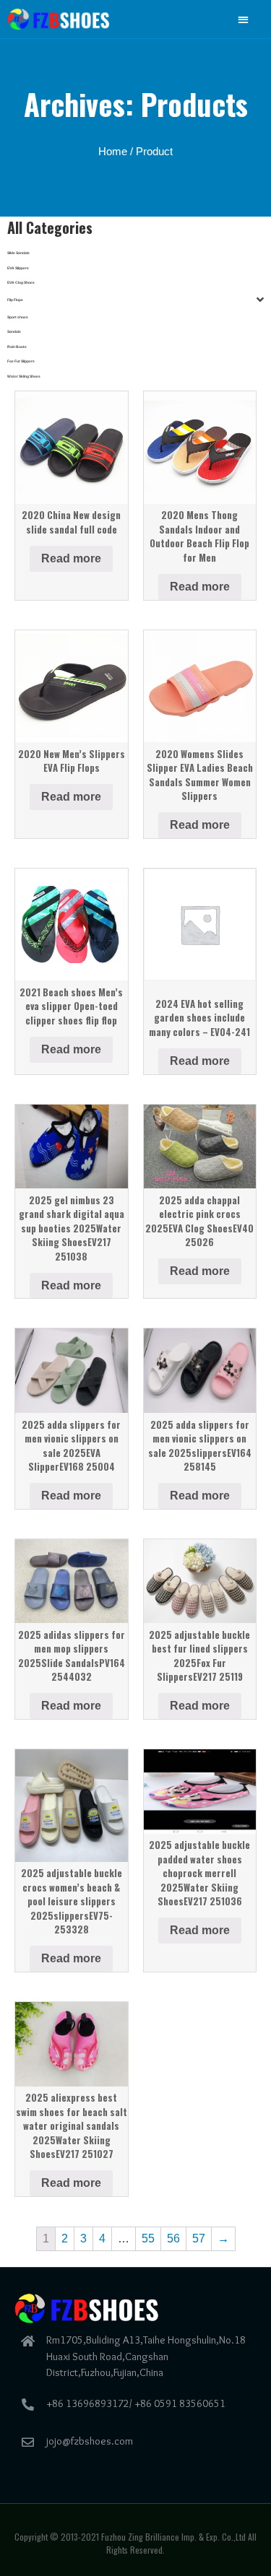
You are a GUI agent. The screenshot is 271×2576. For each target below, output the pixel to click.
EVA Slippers (18, 268)
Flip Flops (15, 300)
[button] (244, 19)
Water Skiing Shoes (24, 376)
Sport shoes (18, 317)
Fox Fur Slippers (21, 361)
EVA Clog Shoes (21, 282)
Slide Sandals (18, 253)
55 (148, 2238)
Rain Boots (17, 347)
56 (173, 2238)
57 (199, 2238)
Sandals (14, 331)
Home (113, 152)
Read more (71, 558)
